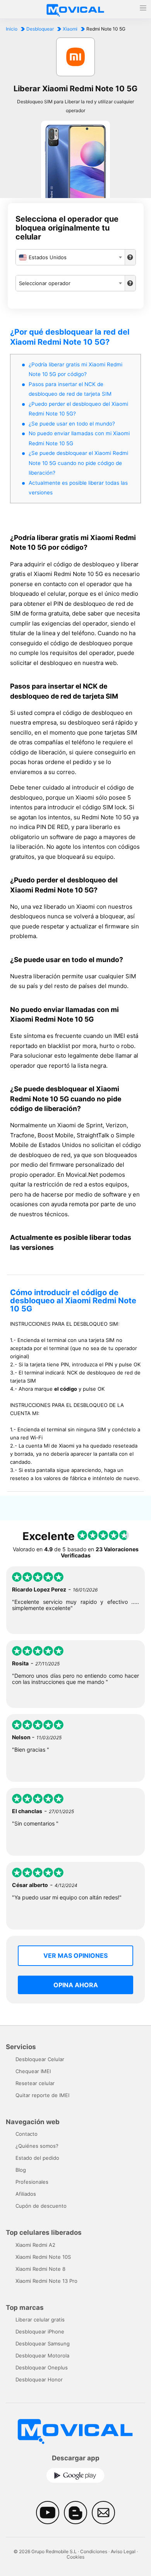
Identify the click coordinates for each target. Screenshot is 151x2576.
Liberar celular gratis (40, 2320)
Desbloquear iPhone (40, 2332)
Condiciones (94, 2551)
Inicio (12, 29)
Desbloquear (40, 29)
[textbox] (70, 257)
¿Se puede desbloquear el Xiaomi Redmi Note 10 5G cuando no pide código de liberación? (78, 463)
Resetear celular (35, 2083)
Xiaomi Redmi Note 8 (40, 2269)
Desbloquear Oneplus (42, 2367)
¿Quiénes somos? (37, 2146)
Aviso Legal (123, 2551)
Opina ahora (76, 1985)
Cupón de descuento (41, 2206)
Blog (21, 2170)
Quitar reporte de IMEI (42, 2095)
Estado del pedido (37, 2158)
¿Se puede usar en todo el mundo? (72, 424)
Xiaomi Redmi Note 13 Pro (46, 2281)
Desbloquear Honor (39, 2379)
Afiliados (26, 2194)
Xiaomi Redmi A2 (35, 2245)
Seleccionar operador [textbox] (45, 283)
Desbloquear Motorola (42, 2355)
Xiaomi (70, 29)
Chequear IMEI (33, 2071)
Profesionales (32, 2182)
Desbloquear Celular (40, 2059)
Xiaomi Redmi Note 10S (43, 2257)
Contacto (27, 2134)
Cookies (75, 2557)
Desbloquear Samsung (43, 2344)
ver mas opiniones (75, 1956)
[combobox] (70, 257)
